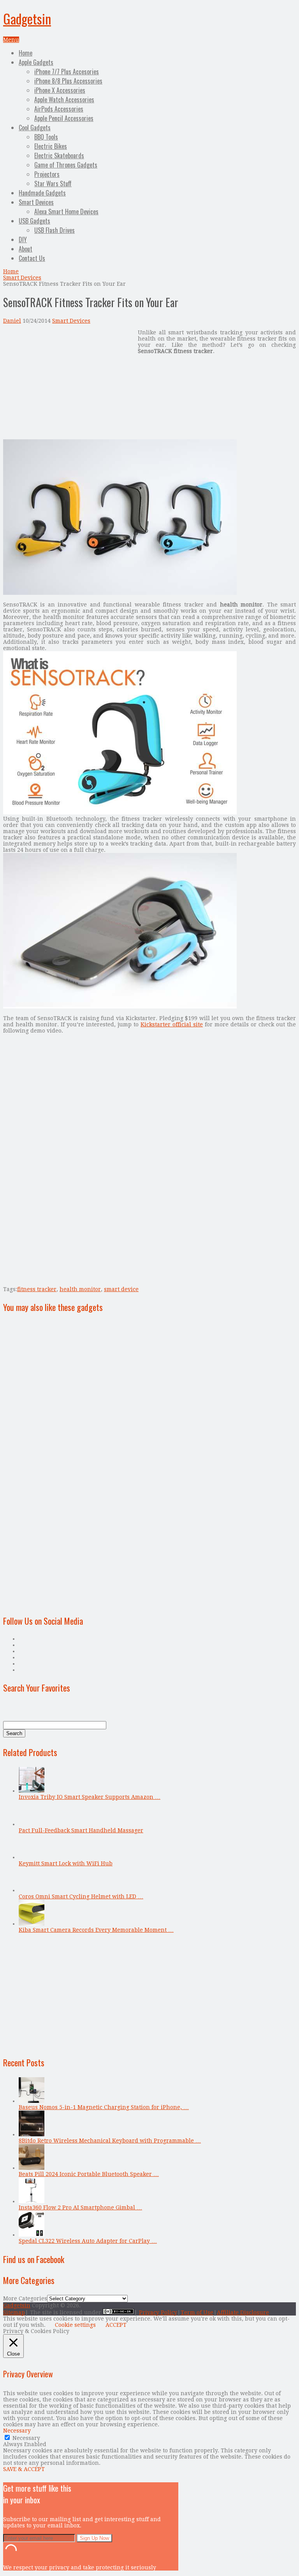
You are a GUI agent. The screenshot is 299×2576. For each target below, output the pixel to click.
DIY (23, 239)
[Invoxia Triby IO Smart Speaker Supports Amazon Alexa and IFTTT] (32, 1791)
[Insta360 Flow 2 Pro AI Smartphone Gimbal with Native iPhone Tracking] (32, 2201)
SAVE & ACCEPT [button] (24, 2469)
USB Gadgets (34, 221)
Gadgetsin (27, 18)
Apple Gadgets (36, 62)
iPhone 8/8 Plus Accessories (68, 81)
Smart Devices (36, 202)
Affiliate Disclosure (243, 2312)
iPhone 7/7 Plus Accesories (67, 72)
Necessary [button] (17, 2431)
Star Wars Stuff (53, 184)
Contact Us (32, 258)
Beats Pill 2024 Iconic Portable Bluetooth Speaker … (89, 2174)
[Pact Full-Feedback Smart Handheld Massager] (32, 1824)
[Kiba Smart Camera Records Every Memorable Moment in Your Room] (32, 1924)
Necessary (26, 2438)
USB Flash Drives (55, 230)
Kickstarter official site (172, 1024)
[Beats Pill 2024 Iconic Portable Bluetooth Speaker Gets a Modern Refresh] (32, 2168)
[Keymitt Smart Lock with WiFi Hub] (32, 1857)
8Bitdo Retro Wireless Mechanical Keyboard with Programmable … (110, 2141)
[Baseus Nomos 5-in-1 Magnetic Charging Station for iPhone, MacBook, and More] (32, 2101)
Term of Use (197, 2312)
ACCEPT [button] (116, 2325)
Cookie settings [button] (75, 2325)
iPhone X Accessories (60, 90)
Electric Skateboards (59, 156)
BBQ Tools (46, 137)
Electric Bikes (51, 146)
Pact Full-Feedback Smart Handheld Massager (81, 1830)
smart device (121, 1289)
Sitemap (14, 2312)
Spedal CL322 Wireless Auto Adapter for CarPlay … (88, 2241)
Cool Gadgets (35, 128)
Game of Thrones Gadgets (66, 165)
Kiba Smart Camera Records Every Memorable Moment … (96, 1930)
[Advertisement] (69, 384)
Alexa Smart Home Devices (66, 211)
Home (26, 53)
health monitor (80, 1289)
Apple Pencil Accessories (64, 118)
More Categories (25, 2298)
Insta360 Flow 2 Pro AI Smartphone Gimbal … (80, 2207)
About (26, 249)
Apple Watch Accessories (64, 100)
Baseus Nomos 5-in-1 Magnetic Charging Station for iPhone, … (104, 2107)
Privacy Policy (158, 2312)
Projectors (47, 174)
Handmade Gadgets (42, 193)
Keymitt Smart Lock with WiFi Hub (66, 1863)
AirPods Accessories (59, 109)
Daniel (12, 321)
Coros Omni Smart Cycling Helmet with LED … (81, 1896)
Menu (11, 40)
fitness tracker (37, 1289)
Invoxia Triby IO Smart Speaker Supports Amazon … (90, 1797)
